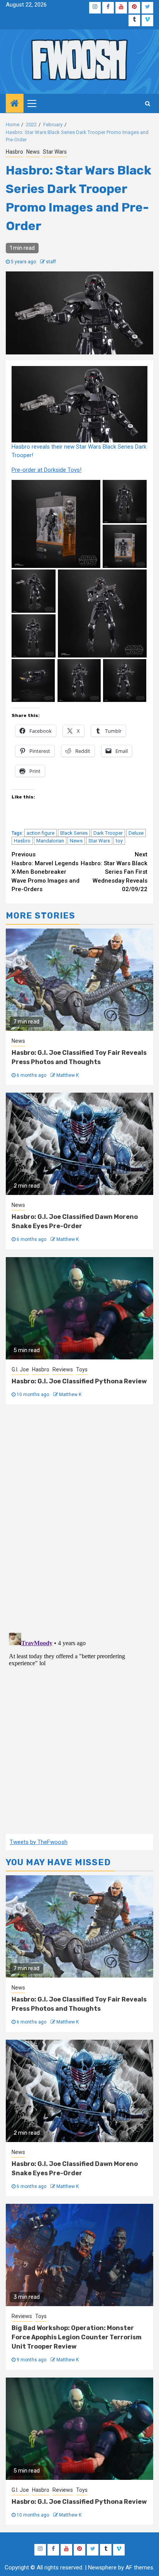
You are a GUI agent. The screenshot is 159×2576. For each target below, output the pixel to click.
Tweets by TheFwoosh (39, 1842)
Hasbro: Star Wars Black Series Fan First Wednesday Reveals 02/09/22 (114, 872)
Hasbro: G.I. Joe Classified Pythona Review (79, 1381)
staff (51, 262)
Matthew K (68, 1075)
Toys (82, 1369)
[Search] (148, 103)
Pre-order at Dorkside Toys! (47, 470)
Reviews (63, 1369)
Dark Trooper (108, 833)
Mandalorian (50, 841)
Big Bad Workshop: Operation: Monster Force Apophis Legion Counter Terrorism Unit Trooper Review (77, 2337)
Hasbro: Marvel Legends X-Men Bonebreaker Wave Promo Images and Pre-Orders (46, 872)
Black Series (74, 833)
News (33, 152)
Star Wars (55, 152)
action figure (41, 833)
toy (119, 841)
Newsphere (102, 2568)
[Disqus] (79, 1517)
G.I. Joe (20, 1369)
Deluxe (136, 833)
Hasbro (14, 152)
